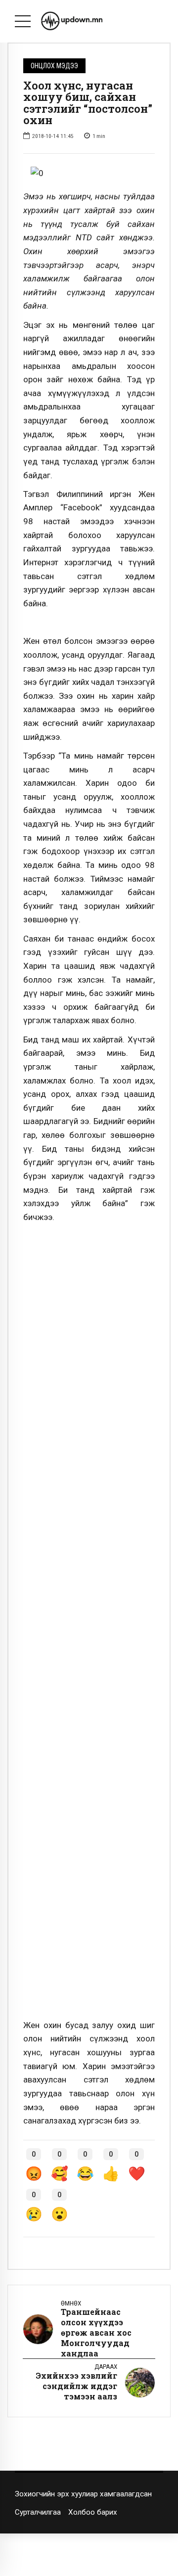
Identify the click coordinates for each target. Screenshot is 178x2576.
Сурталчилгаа (38, 2512)
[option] (89, 174)
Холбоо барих (93, 2512)
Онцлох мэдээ (54, 66)
